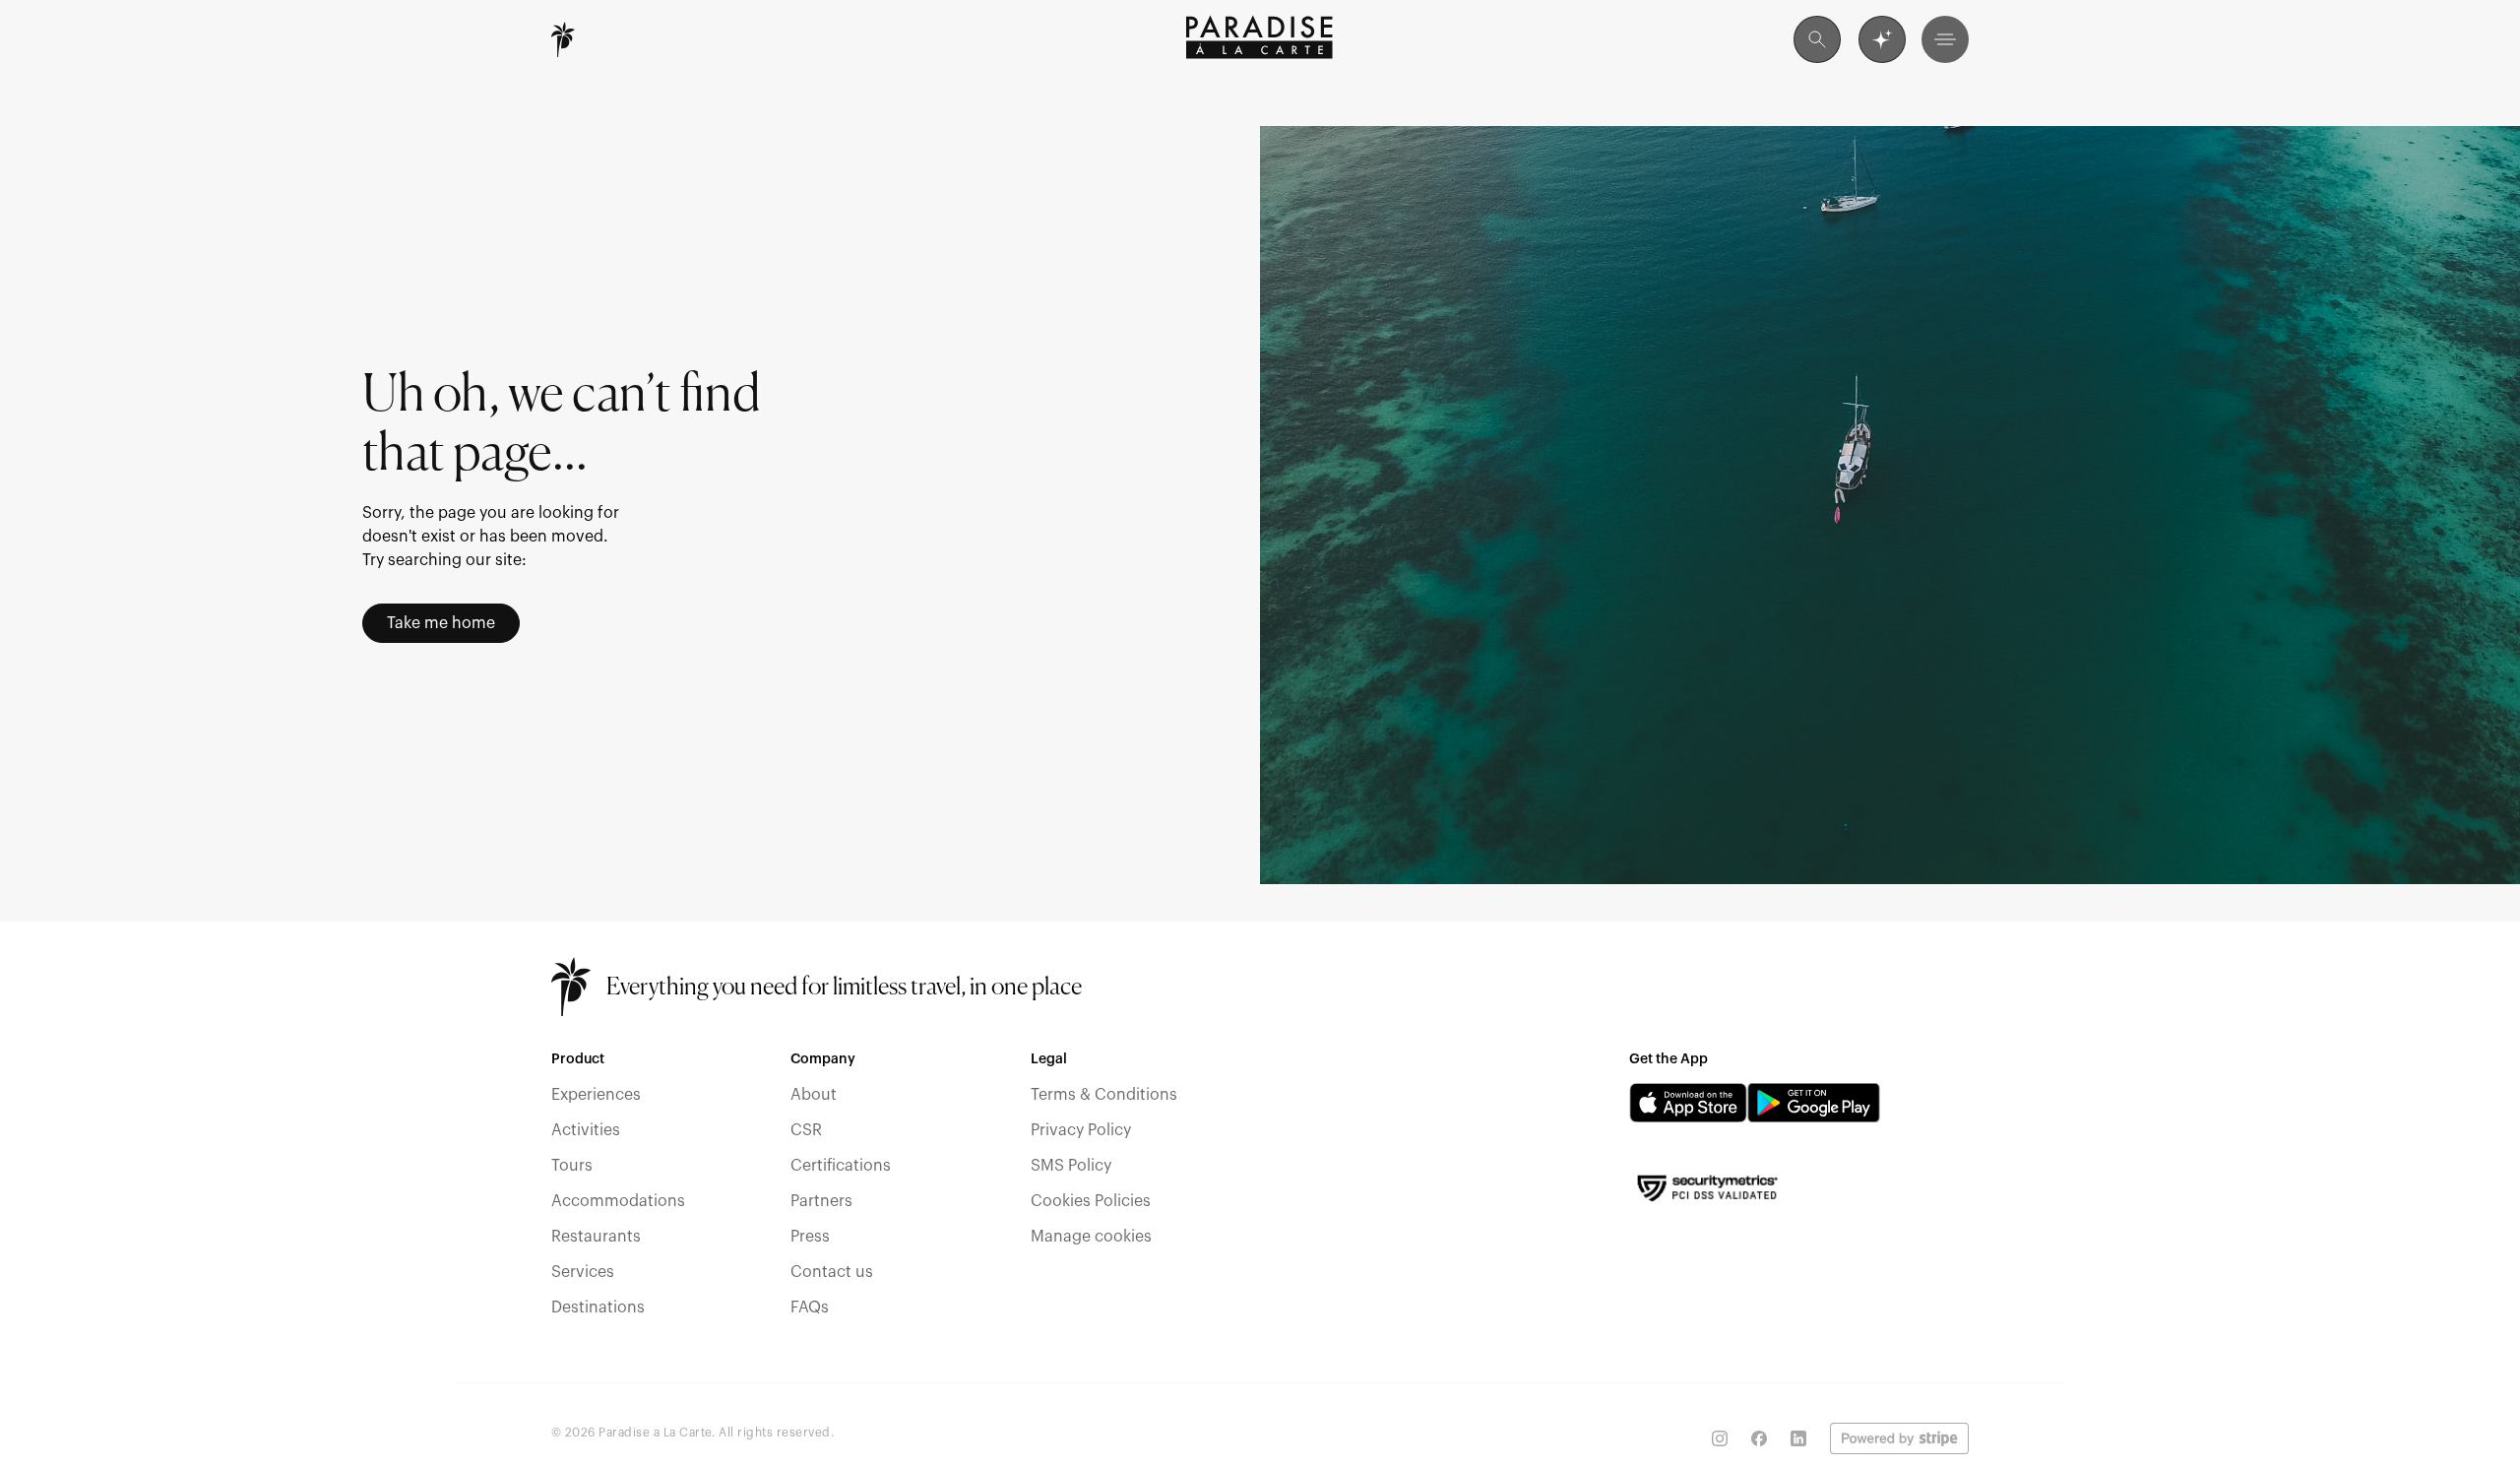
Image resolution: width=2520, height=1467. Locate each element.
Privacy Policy (1081, 1130)
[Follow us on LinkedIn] (1798, 1438)
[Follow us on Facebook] (1759, 1438)
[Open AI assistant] (1882, 39)
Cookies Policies (1091, 1201)
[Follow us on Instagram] (1720, 1438)
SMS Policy (1071, 1166)
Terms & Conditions (1104, 1095)
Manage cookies (1091, 1237)
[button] (1945, 39)
